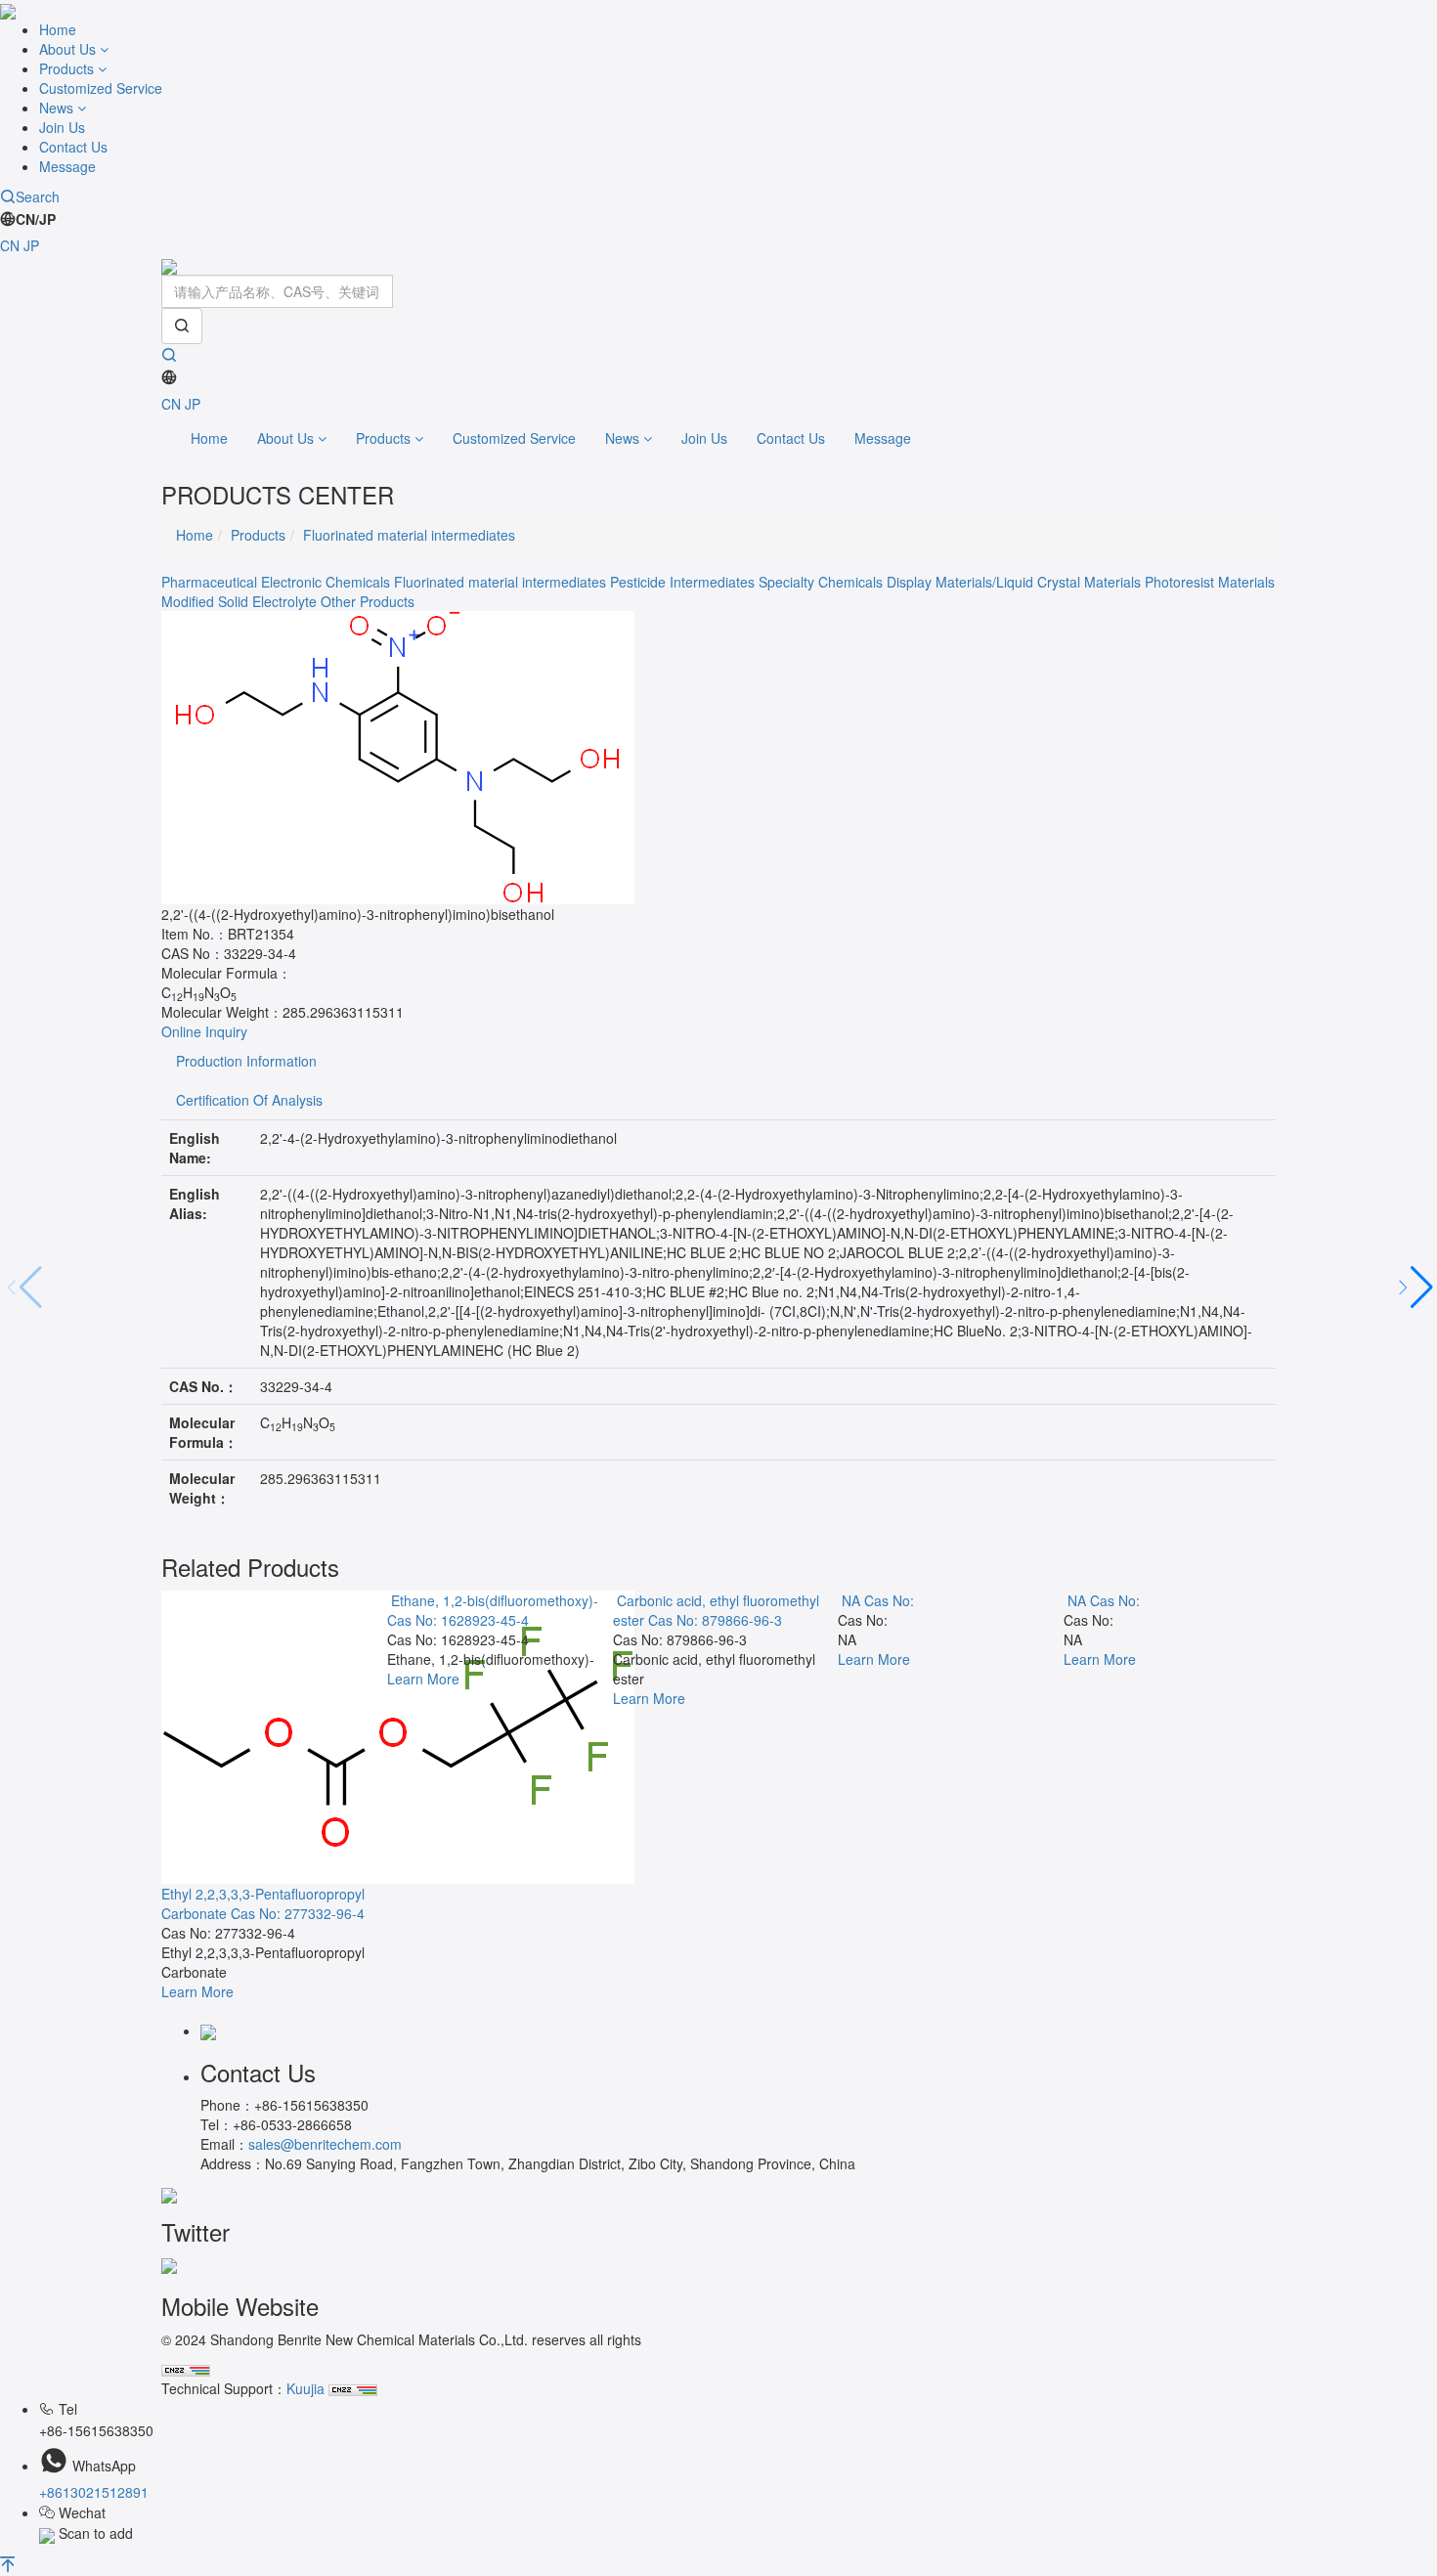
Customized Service (101, 88)
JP (31, 245)
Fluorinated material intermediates (409, 535)
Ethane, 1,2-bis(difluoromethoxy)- (495, 1600)
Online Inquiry (204, 1031)
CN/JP (36, 219)
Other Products (368, 601)
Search (38, 196)
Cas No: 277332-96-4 (298, 1913)
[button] (1414, 1288)
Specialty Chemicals (821, 582)
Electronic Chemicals (326, 582)
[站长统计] (186, 2369)
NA (851, 1600)
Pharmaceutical (209, 582)
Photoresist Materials (1210, 582)
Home (58, 29)
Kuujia (305, 2388)
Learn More (197, 1991)
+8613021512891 (94, 2492)
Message (67, 166)
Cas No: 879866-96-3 (715, 1620)
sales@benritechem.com (325, 2144)
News (58, 108)
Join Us (62, 127)
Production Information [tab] (246, 1061)
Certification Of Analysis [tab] (249, 1100)
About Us (69, 49)
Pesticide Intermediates (682, 582)
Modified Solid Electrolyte (239, 601)
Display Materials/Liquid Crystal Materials (1014, 582)
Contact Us (73, 147)
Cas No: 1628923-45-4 (458, 1620)
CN (10, 245)
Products (68, 68)
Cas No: (889, 1600)
